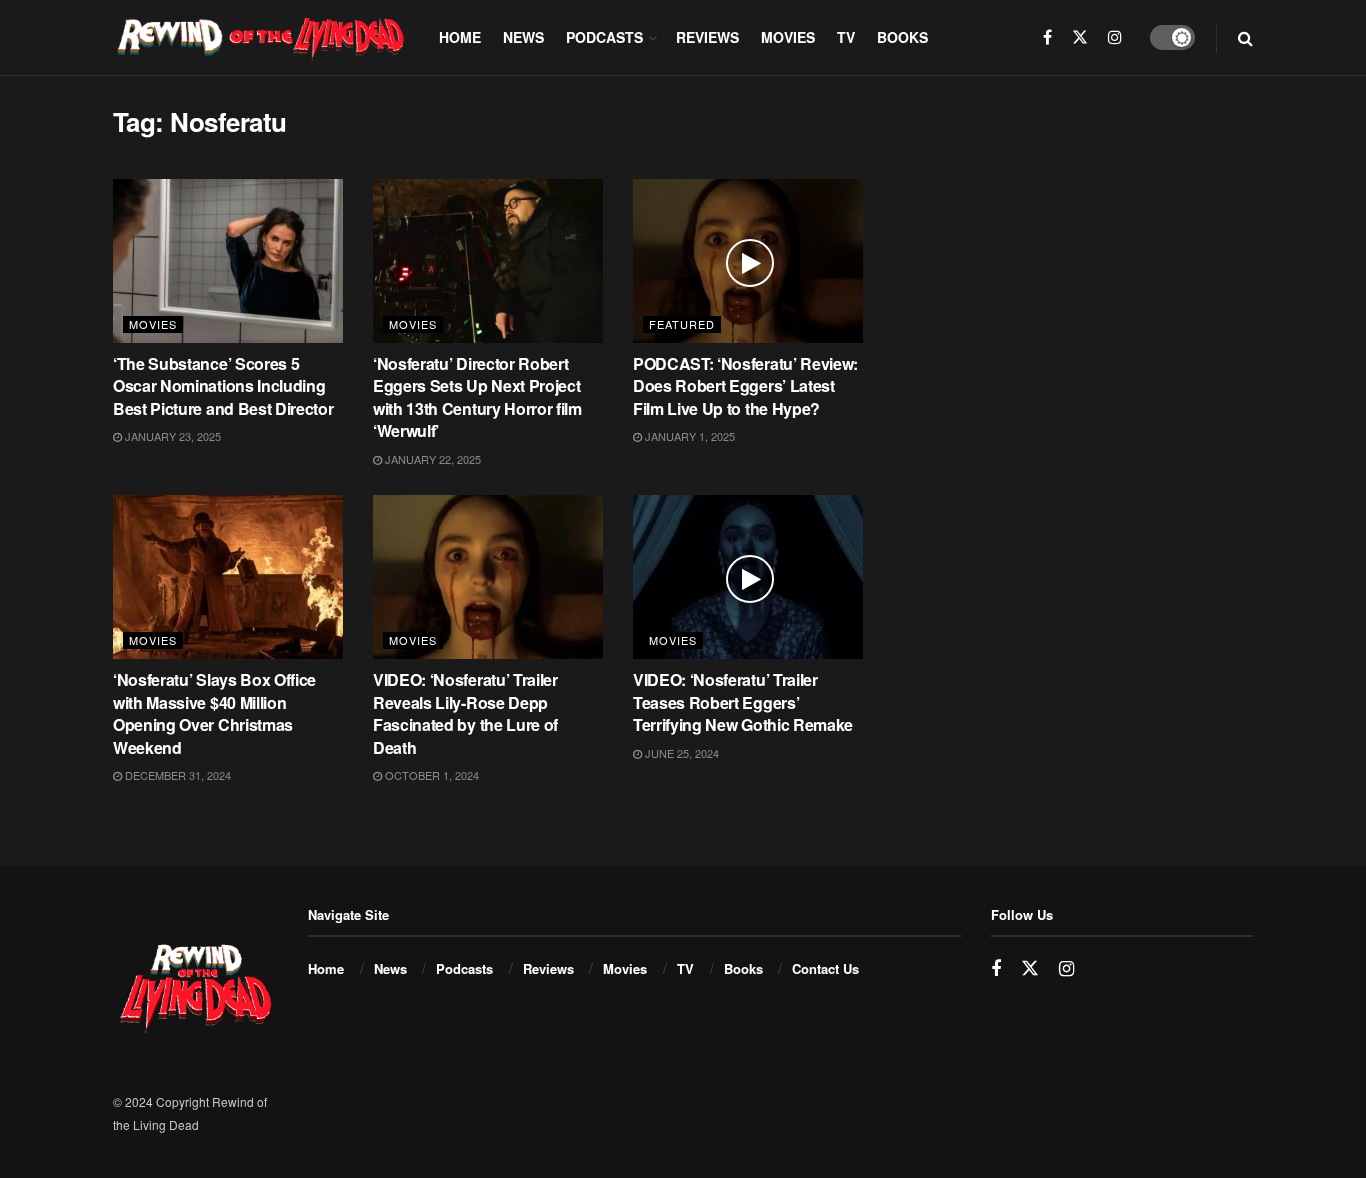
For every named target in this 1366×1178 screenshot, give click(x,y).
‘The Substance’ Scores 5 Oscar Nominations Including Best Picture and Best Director (223, 386)
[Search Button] (1245, 37)
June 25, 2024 (680, 753)
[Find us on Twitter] (1080, 37)
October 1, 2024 (430, 775)
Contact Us (825, 968)
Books (902, 37)
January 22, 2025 (431, 459)
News (523, 37)
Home (460, 37)
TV (846, 37)
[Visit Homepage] (262, 37)
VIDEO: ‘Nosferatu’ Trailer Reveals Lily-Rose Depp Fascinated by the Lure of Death (465, 713)
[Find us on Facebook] (1047, 37)
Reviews (707, 37)
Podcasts (604, 37)
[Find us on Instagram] (1115, 37)
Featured (682, 324)
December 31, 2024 (176, 775)
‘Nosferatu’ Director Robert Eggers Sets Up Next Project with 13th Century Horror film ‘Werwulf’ (477, 397)
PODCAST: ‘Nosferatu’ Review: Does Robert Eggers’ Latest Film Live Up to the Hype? (745, 386)
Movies (788, 37)
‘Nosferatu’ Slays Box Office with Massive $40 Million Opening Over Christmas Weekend (214, 713)
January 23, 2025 (171, 436)
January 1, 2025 (688, 436)
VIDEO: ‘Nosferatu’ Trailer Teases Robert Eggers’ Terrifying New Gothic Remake (743, 702)
